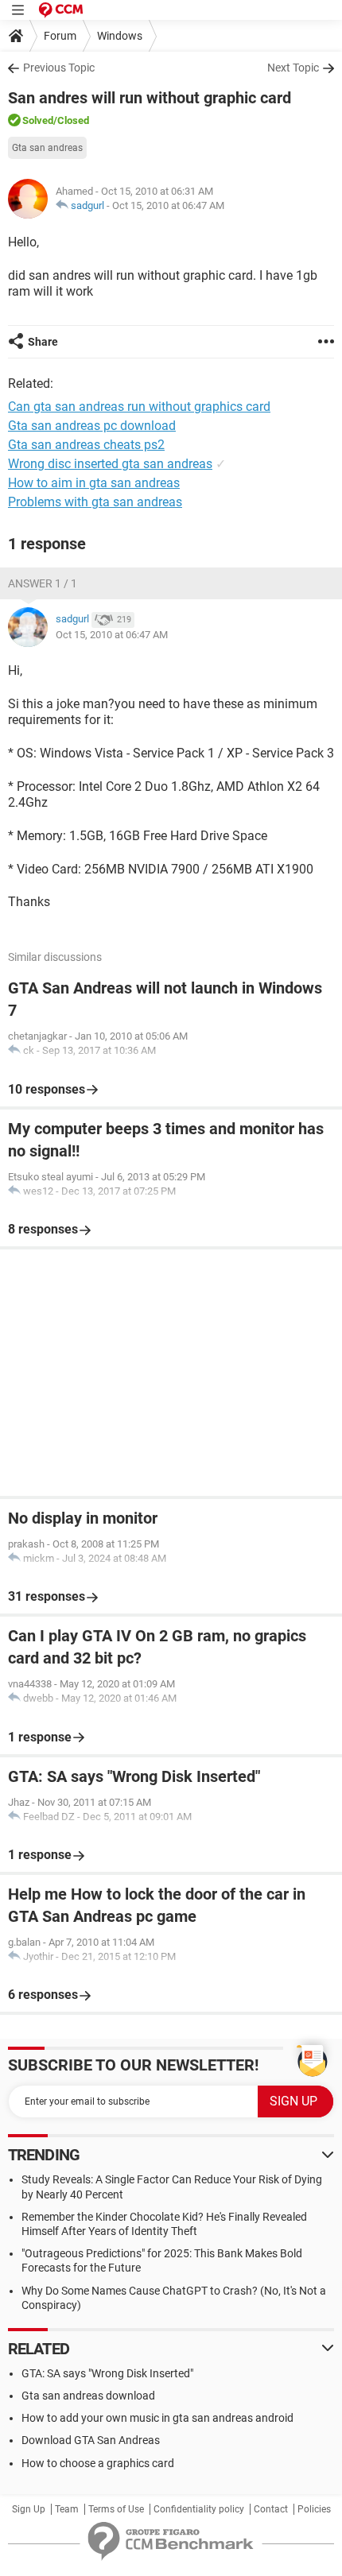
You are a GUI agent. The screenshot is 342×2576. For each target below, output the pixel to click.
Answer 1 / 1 (43, 583)
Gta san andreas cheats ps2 (86, 445)
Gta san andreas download (88, 2396)
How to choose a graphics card (98, 2463)
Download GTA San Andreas (91, 2440)
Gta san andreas (47, 148)
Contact (271, 2509)
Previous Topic (59, 68)
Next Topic (293, 68)
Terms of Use (116, 2509)
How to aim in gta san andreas (94, 483)
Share (43, 342)
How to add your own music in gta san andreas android (157, 2418)
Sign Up (29, 2509)
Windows (120, 36)
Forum (60, 36)
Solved (38, 120)
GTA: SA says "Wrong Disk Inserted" (107, 2373)
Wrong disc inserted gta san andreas (110, 464)
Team (67, 2509)
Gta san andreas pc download (92, 426)
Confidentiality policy (199, 2509)
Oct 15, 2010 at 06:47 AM (168, 205)
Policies (314, 2509)
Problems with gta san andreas (95, 502)
